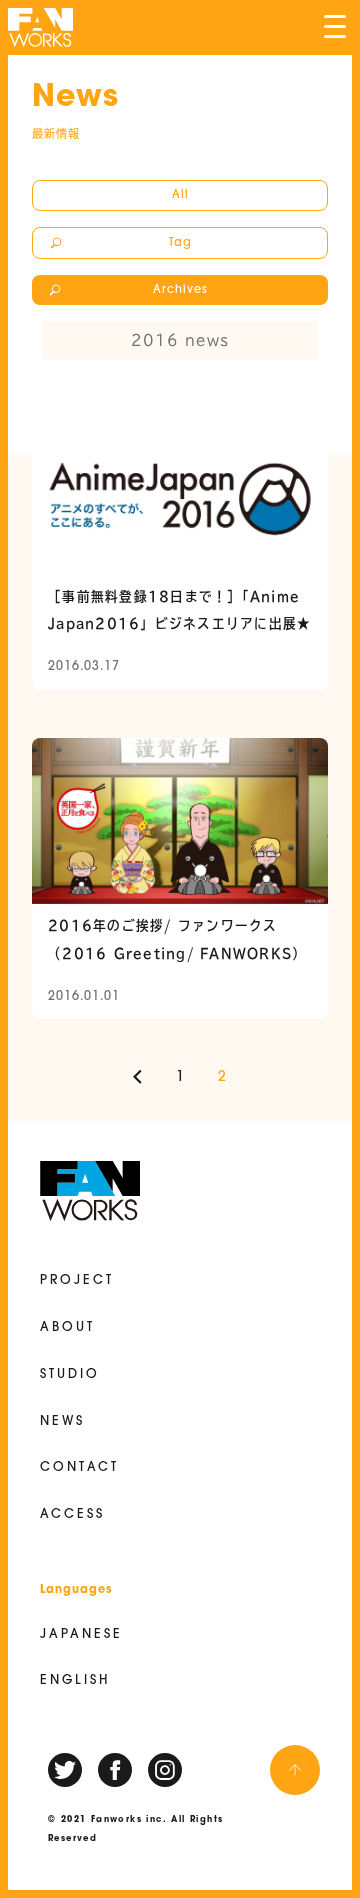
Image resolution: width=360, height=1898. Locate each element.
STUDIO (70, 1375)
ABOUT (67, 1328)
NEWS (62, 1422)
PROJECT (77, 1281)
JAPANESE (81, 1635)
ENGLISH (75, 1681)
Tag (180, 243)
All (180, 195)
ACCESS (72, 1515)
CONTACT (79, 1468)
